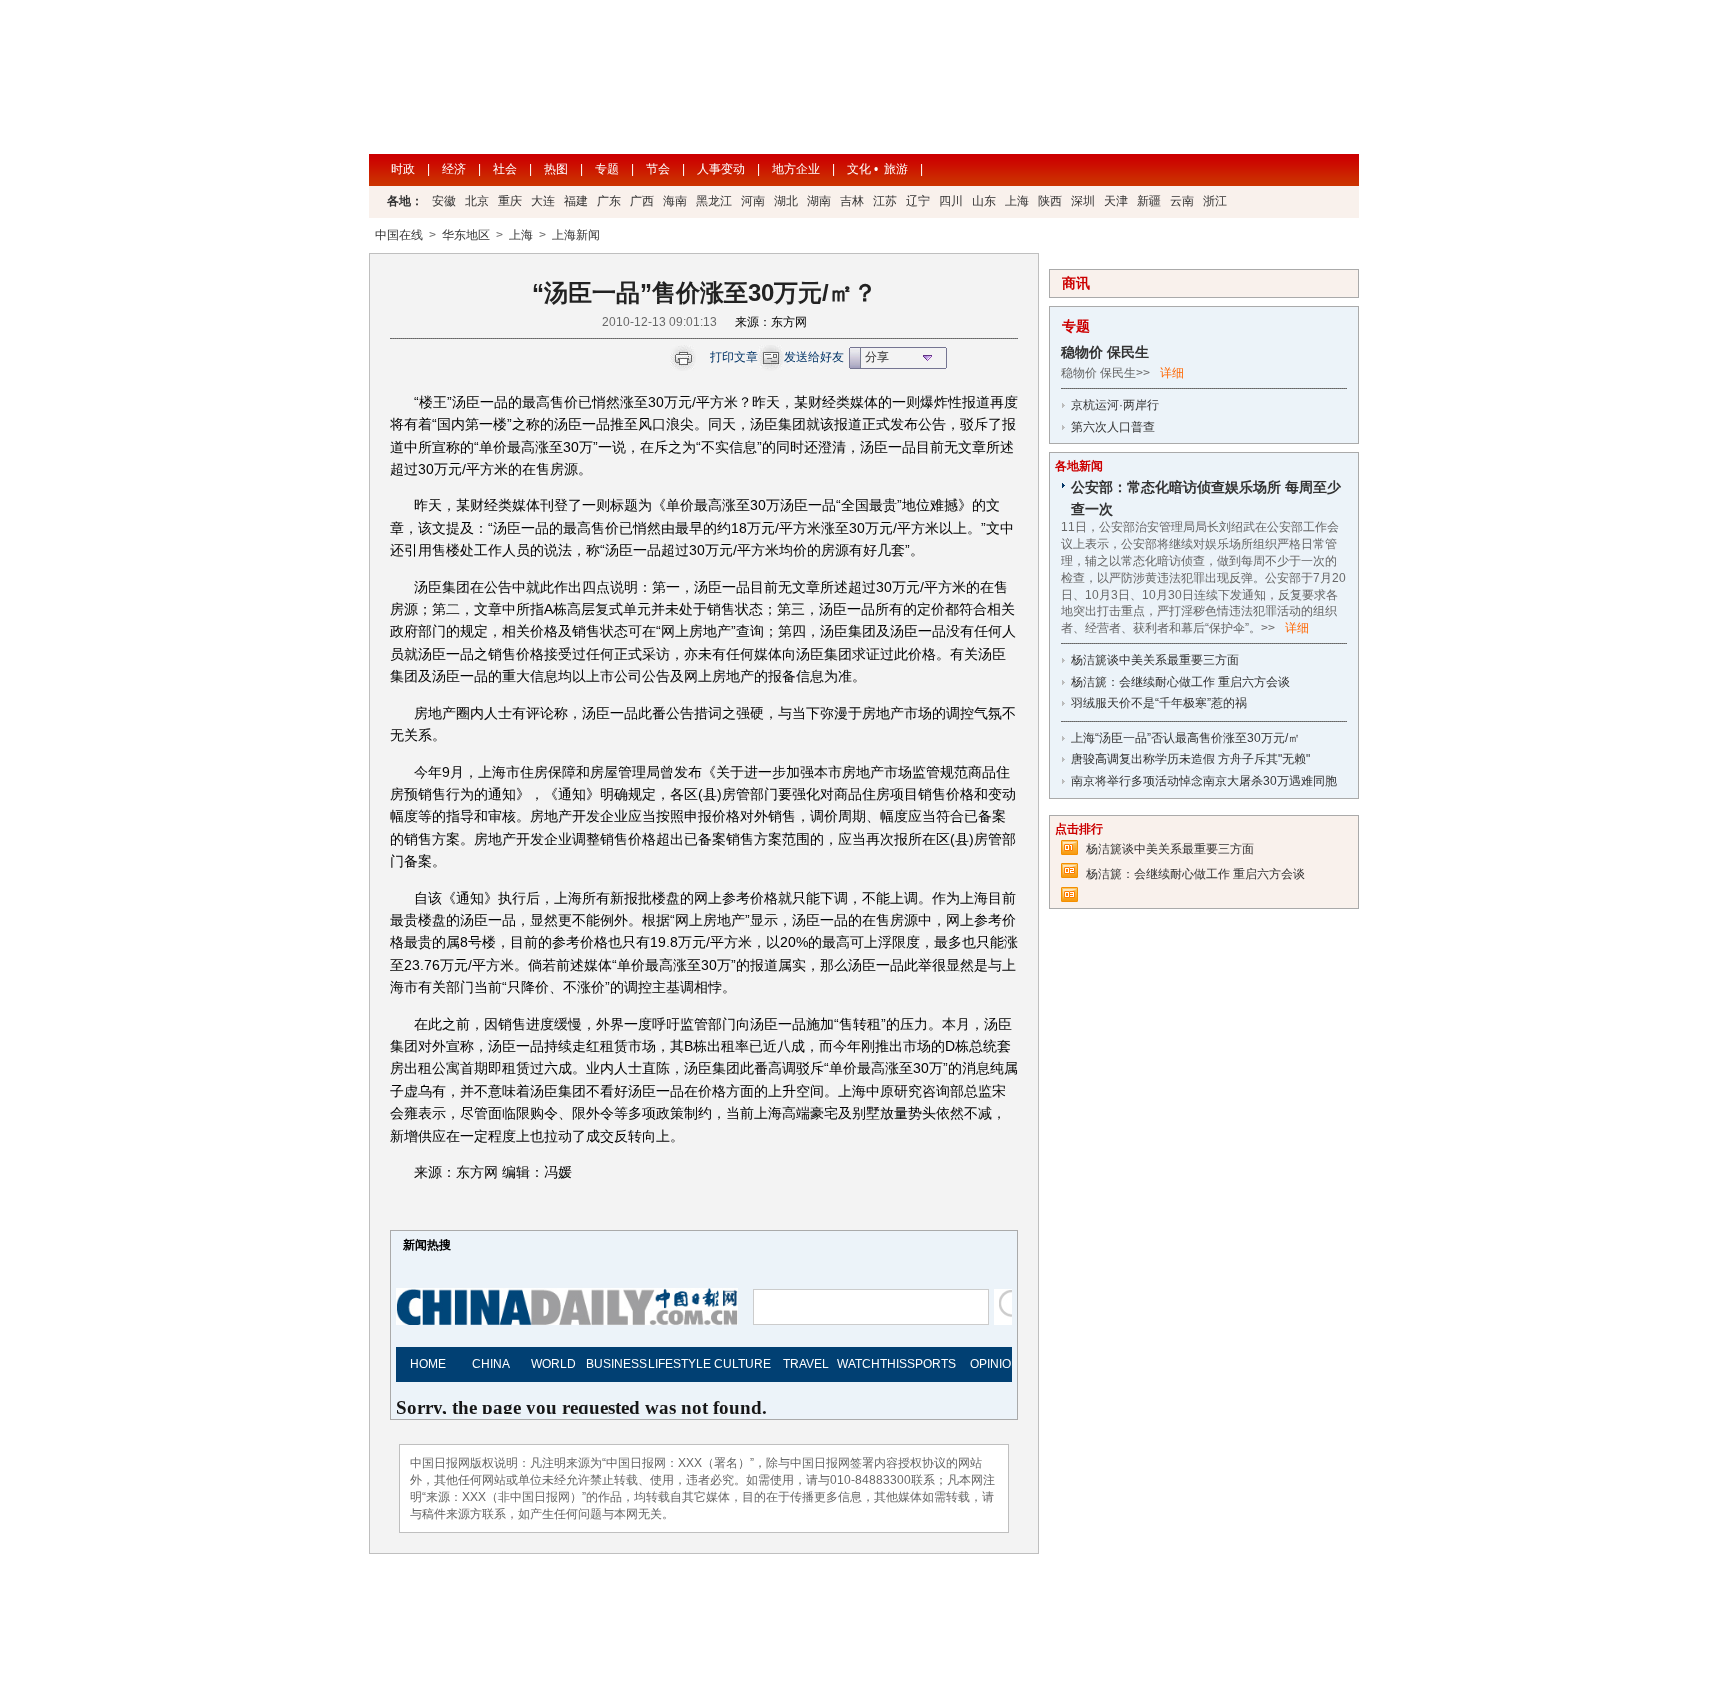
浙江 (1215, 201)
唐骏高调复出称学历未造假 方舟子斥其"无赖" (1190, 759)
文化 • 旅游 (877, 169)
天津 (1116, 201)
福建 (576, 201)
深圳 (1083, 201)
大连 (543, 201)
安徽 (444, 201)
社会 (505, 169)
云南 (1182, 201)
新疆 (1149, 201)
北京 (477, 201)
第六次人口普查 (1113, 427)
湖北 (786, 201)
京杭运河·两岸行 (1115, 405)
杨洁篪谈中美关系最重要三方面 (1155, 660)
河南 (753, 201)
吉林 (852, 201)
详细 (1172, 373)
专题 (607, 169)
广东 (609, 201)
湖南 (819, 201)
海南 (675, 201)
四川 (951, 201)
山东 (984, 201)
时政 (403, 169)
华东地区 (466, 235)
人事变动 (721, 169)
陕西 (1050, 201)
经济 (454, 169)
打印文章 (734, 357)
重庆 (510, 201)
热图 (556, 169)
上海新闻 (576, 235)
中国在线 (399, 235)
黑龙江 (714, 201)
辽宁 (918, 201)
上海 (1017, 201)
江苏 (885, 201)
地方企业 (796, 169)
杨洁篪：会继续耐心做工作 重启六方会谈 (1180, 682)
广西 (642, 201)
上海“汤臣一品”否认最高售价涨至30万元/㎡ (1185, 738)
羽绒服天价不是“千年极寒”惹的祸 (1159, 703)
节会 (658, 169)
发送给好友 (814, 357)
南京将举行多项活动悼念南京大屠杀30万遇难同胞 (1204, 781)
